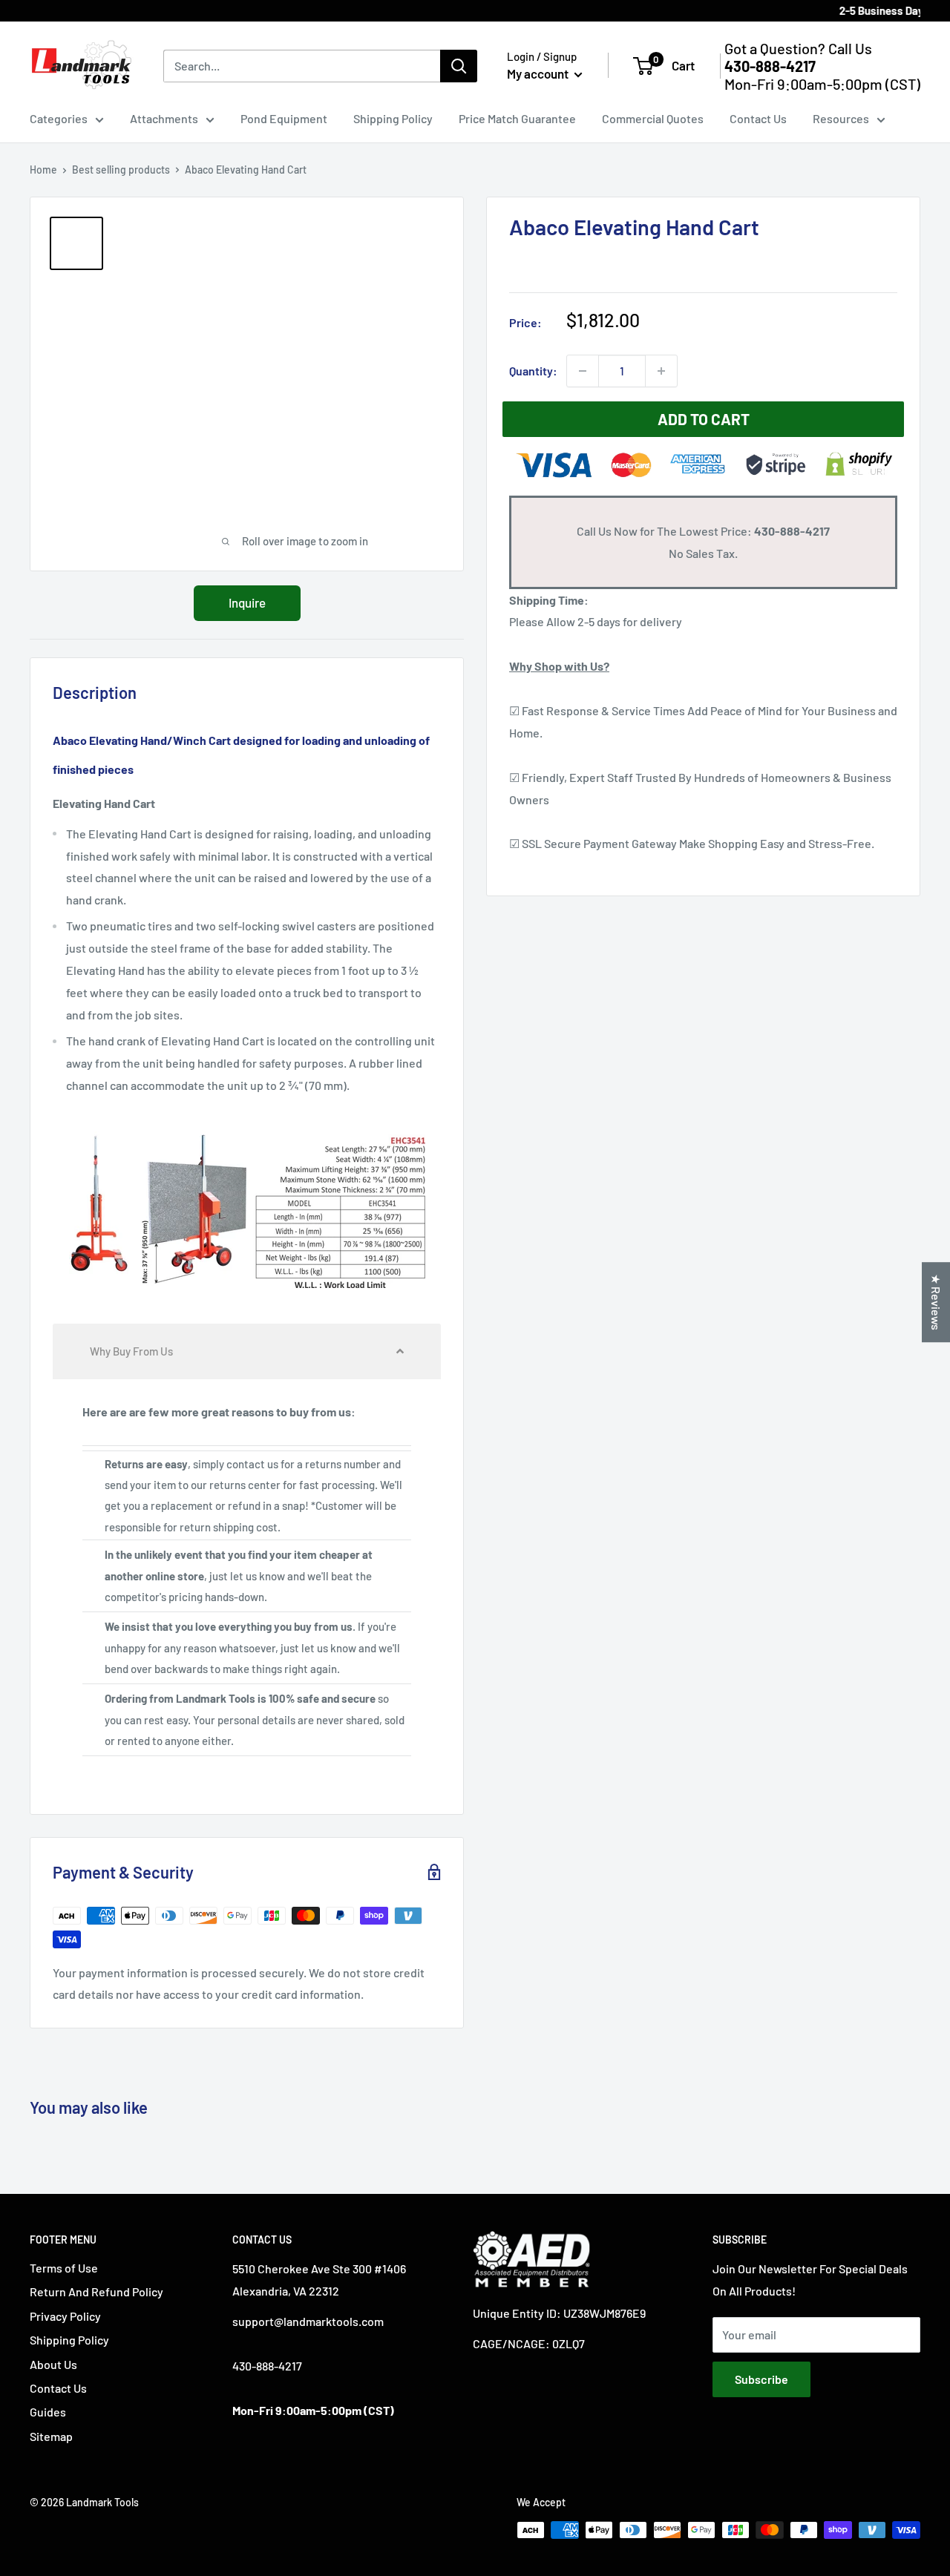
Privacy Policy (65, 2316)
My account (539, 73)
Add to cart (704, 419)
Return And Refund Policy (96, 2291)
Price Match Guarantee (517, 118)
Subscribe (761, 2379)
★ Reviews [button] (936, 1302)
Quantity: (533, 371)
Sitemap (51, 2436)
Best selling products (121, 170)
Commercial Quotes (653, 118)
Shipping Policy (393, 118)
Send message (475, 190)
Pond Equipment (284, 118)
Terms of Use (64, 2268)
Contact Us (758, 118)
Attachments (164, 118)
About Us (53, 2364)
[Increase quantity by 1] (661, 371)
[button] (247, 1351)
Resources (841, 118)
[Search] (459, 66)
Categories (59, 118)
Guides (48, 2412)
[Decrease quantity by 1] (583, 371)
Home (43, 170)
